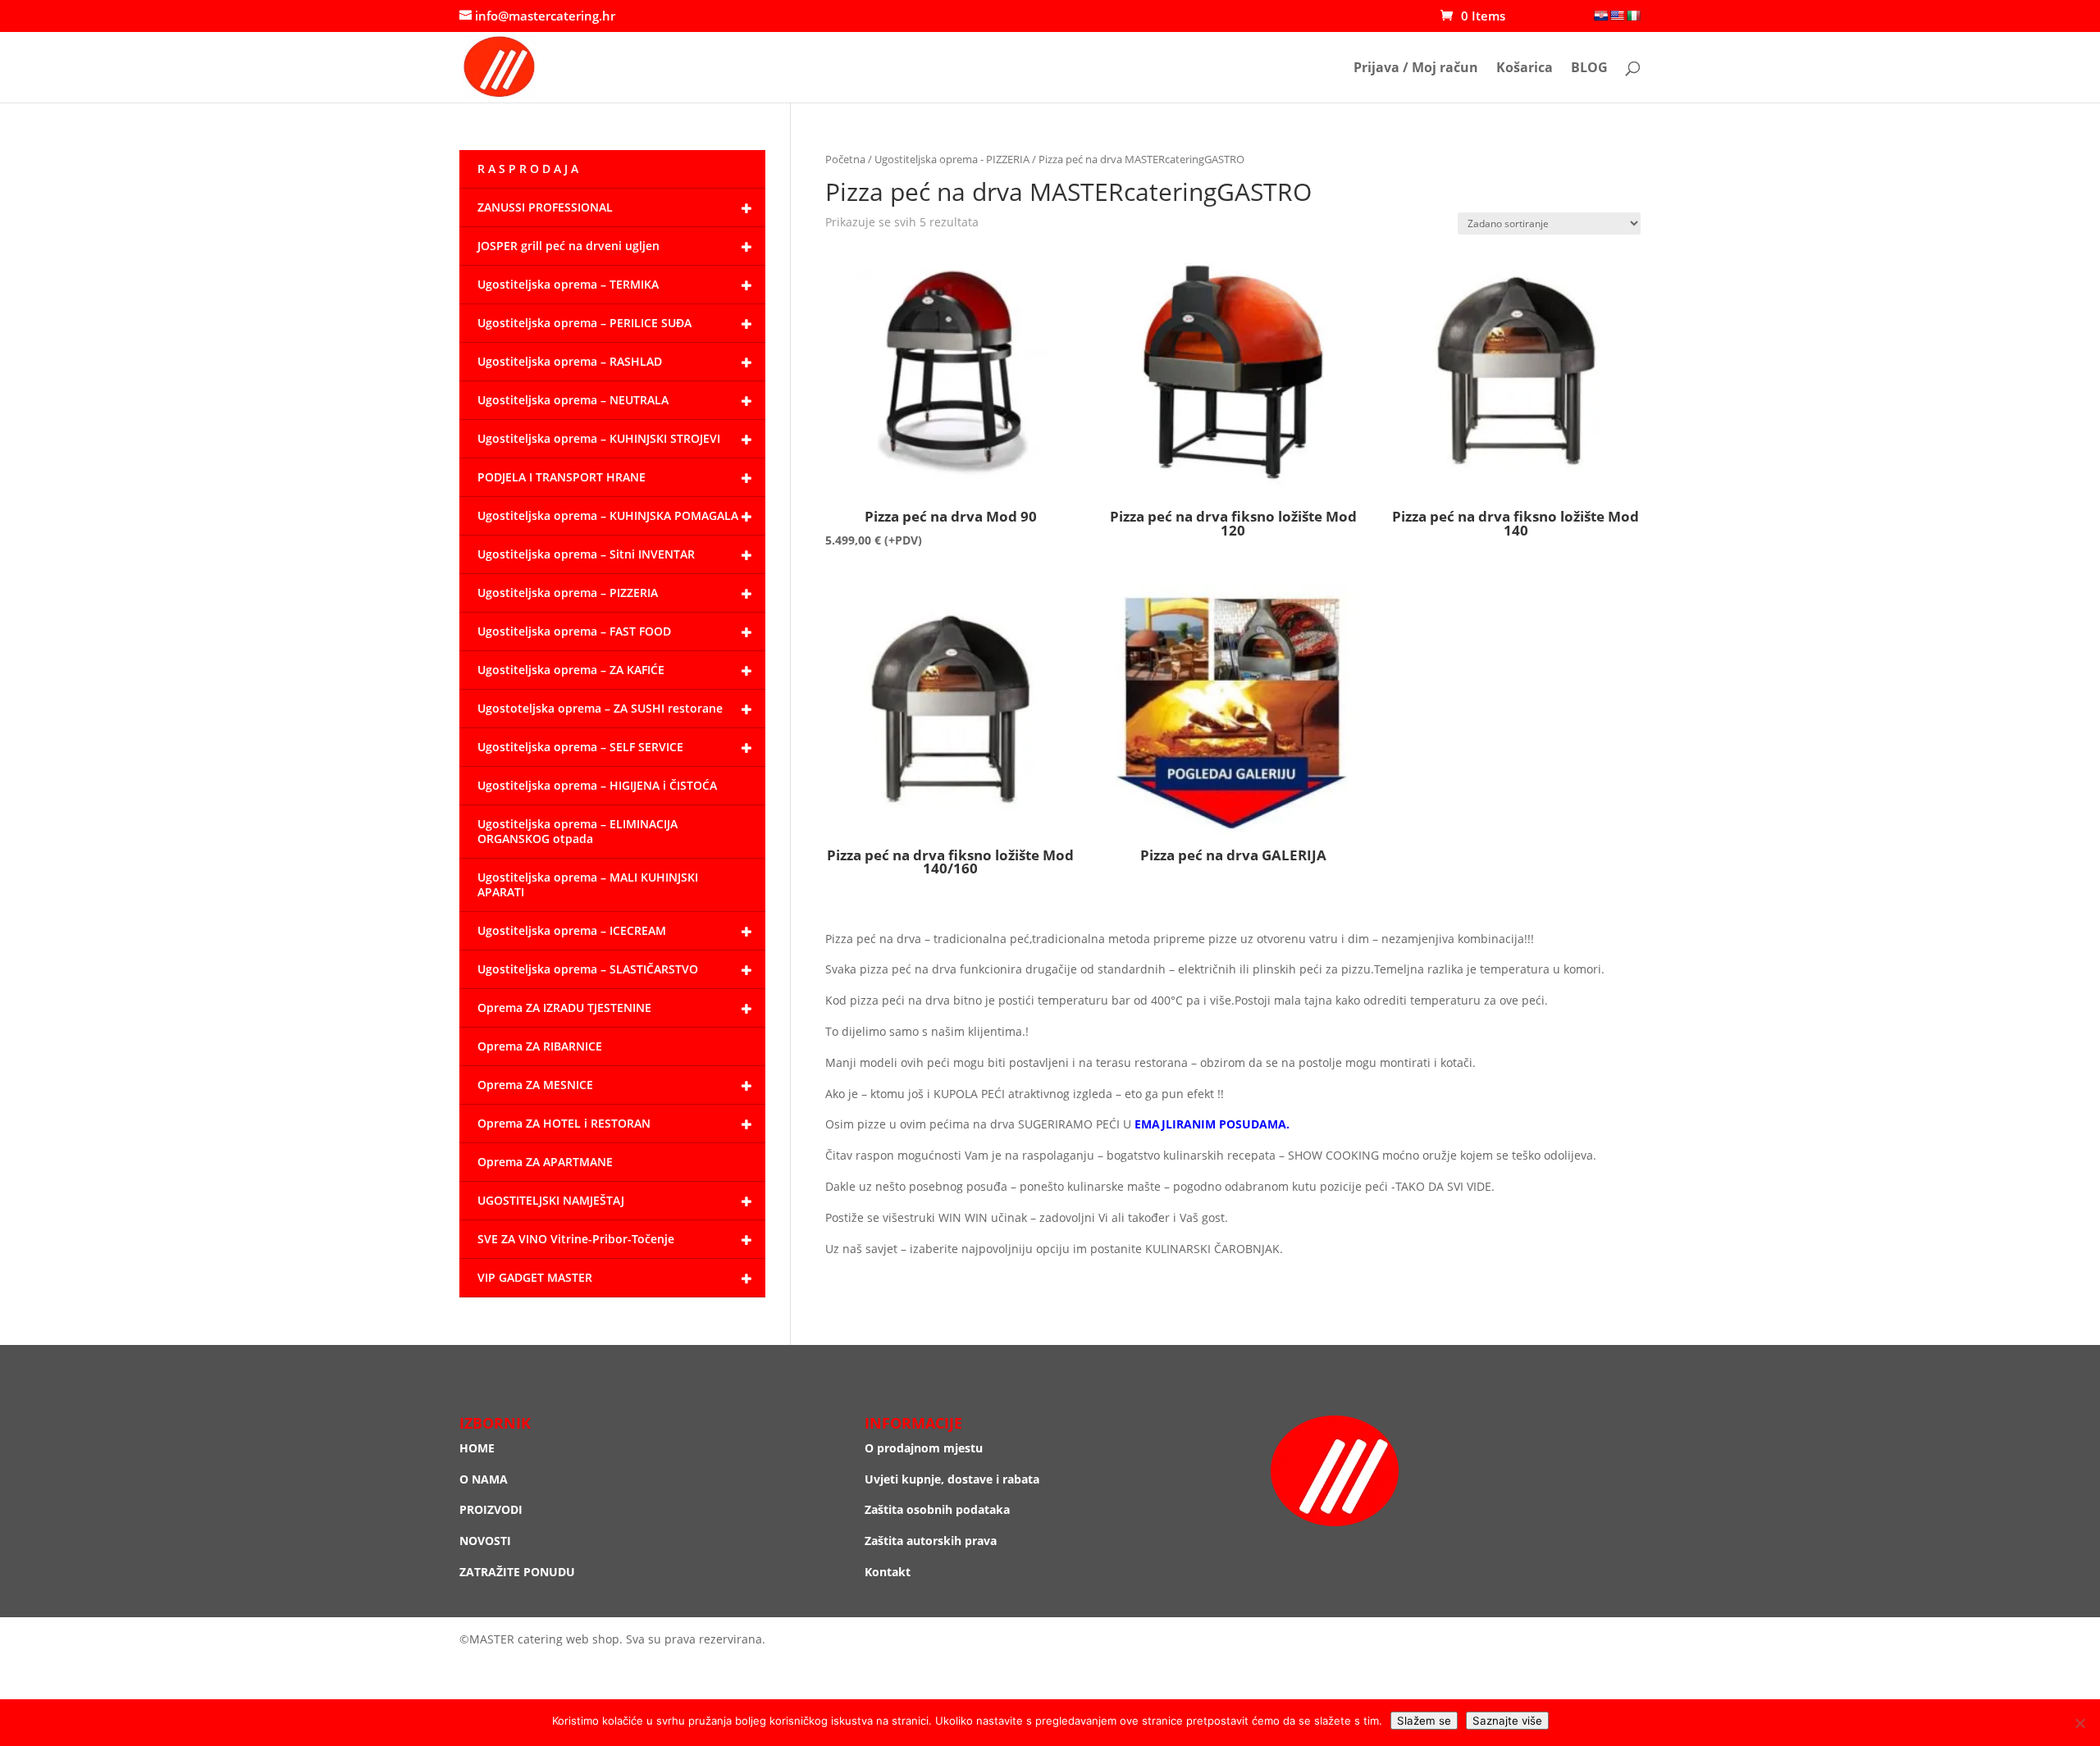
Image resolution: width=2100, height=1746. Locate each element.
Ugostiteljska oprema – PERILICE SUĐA (584, 323)
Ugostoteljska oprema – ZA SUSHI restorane (600, 708)
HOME (477, 1448)
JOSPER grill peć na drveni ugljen (568, 246)
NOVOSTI (485, 1541)
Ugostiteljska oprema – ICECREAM (572, 930)
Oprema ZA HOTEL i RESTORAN (564, 1123)
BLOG (1589, 69)
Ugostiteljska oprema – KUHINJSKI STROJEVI (599, 438)
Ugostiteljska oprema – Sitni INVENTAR (586, 554)
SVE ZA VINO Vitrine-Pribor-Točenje (576, 1239)
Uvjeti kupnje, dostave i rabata (952, 1479)
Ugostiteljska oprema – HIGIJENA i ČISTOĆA (597, 785)
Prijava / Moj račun (1416, 69)
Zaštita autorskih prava (931, 1541)
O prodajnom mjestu (924, 1448)
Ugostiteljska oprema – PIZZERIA (568, 593)
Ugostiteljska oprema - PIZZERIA (952, 159)
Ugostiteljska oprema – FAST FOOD (574, 631)
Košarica (1525, 69)
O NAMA (484, 1479)
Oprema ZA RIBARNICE (540, 1046)
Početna (845, 159)
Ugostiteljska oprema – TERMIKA (568, 284)
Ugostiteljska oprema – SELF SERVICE (580, 747)
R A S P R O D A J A (528, 169)
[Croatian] (1600, 16)
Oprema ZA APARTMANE (545, 1162)
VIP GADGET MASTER (535, 1277)
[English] (1617, 16)
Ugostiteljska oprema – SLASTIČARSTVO (588, 969)
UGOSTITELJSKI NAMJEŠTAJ (551, 1200)
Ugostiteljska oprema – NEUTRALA (573, 400)
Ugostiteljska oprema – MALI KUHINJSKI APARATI (588, 884)
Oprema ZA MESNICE (535, 1085)
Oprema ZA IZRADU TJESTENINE (564, 1007)
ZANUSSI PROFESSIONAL (545, 207)
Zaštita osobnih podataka (937, 1509)
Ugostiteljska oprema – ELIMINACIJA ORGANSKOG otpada (577, 831)
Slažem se (1424, 1721)
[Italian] (1633, 16)
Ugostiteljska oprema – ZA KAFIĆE (571, 670)
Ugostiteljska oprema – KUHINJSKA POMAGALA (608, 515)
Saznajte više (1507, 1721)
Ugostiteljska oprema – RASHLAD (570, 361)
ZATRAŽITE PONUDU (517, 1572)
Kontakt (888, 1572)
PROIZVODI (491, 1509)
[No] (2079, 1723)
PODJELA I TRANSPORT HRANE (562, 477)
